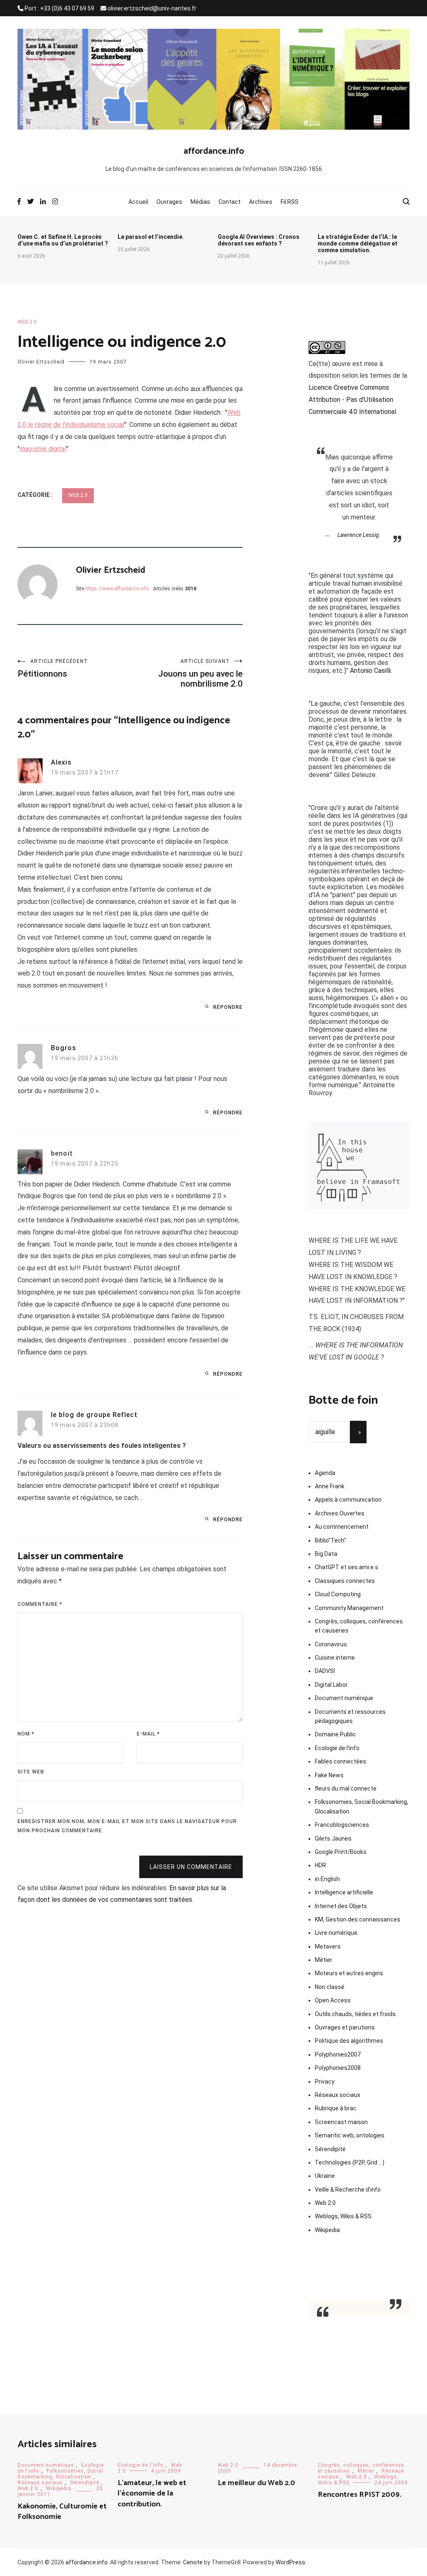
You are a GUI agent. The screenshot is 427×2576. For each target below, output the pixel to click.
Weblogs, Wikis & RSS (343, 2216)
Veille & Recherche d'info (348, 2190)
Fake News (329, 1775)
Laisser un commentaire (191, 1867)
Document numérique (344, 1698)
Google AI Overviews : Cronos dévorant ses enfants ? (259, 240)
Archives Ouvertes (340, 1513)
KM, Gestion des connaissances (358, 1919)
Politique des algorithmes (349, 2041)
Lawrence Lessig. (359, 535)
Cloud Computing (338, 1594)
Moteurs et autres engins (349, 1973)
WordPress (290, 2562)
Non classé (330, 1987)
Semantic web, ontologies (350, 2135)
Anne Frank (330, 1486)
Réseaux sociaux (338, 2095)
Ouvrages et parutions (345, 2027)
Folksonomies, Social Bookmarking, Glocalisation (362, 1806)
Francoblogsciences (342, 1825)
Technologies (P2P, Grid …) (350, 2162)
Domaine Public (335, 1734)
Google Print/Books (341, 1852)
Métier (324, 1960)
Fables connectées (340, 1761)
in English (327, 1879)
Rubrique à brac (336, 2108)
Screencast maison (341, 2122)
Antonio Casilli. (371, 671)
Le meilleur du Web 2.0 (256, 2483)
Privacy (325, 2082)
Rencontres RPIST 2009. (359, 2495)
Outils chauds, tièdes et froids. (356, 2014)
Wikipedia (327, 2230)
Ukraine (325, 2176)
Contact (230, 202)
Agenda (325, 1473)
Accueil (138, 202)
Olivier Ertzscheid (41, 362)
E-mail (148, 1734)
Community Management (349, 1608)
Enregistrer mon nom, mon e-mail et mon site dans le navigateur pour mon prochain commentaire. (127, 1826)
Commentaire (40, 1604)
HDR (320, 1865)
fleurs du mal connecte (346, 1788)
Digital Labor (331, 1685)
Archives (261, 202)
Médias (200, 202)
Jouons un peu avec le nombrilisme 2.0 (200, 673)
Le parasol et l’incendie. (151, 237)
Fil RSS (290, 202)
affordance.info (214, 151)
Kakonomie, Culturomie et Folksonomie (62, 2512)
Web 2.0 (27, 322)
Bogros (64, 1048)
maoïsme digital (43, 449)
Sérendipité (330, 2149)
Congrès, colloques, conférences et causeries (359, 1626)
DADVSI (325, 1671)
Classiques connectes (345, 1581)
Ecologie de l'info (337, 1748)
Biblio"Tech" (330, 1540)
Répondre (228, 1007)
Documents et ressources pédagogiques (350, 1716)
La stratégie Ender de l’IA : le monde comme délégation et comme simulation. (358, 243)
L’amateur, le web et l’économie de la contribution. (152, 2493)
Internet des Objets (341, 1906)
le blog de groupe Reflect (94, 1415)
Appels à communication (348, 1500)
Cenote (193, 2562)
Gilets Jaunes (333, 1839)
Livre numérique (336, 1933)
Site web (31, 1772)
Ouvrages (169, 202)
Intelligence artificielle (344, 1892)
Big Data (326, 1554)
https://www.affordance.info (117, 589)
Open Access (333, 2000)
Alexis (61, 762)
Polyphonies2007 (338, 2054)
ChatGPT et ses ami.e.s (347, 1567)
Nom (26, 1734)
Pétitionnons (53, 668)
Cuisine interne (335, 1658)
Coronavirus (331, 1644)
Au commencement (342, 1527)
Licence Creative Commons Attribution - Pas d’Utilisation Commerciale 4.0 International (352, 400)
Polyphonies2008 (338, 2068)
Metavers (328, 1946)
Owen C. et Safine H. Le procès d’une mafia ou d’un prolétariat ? (63, 240)
